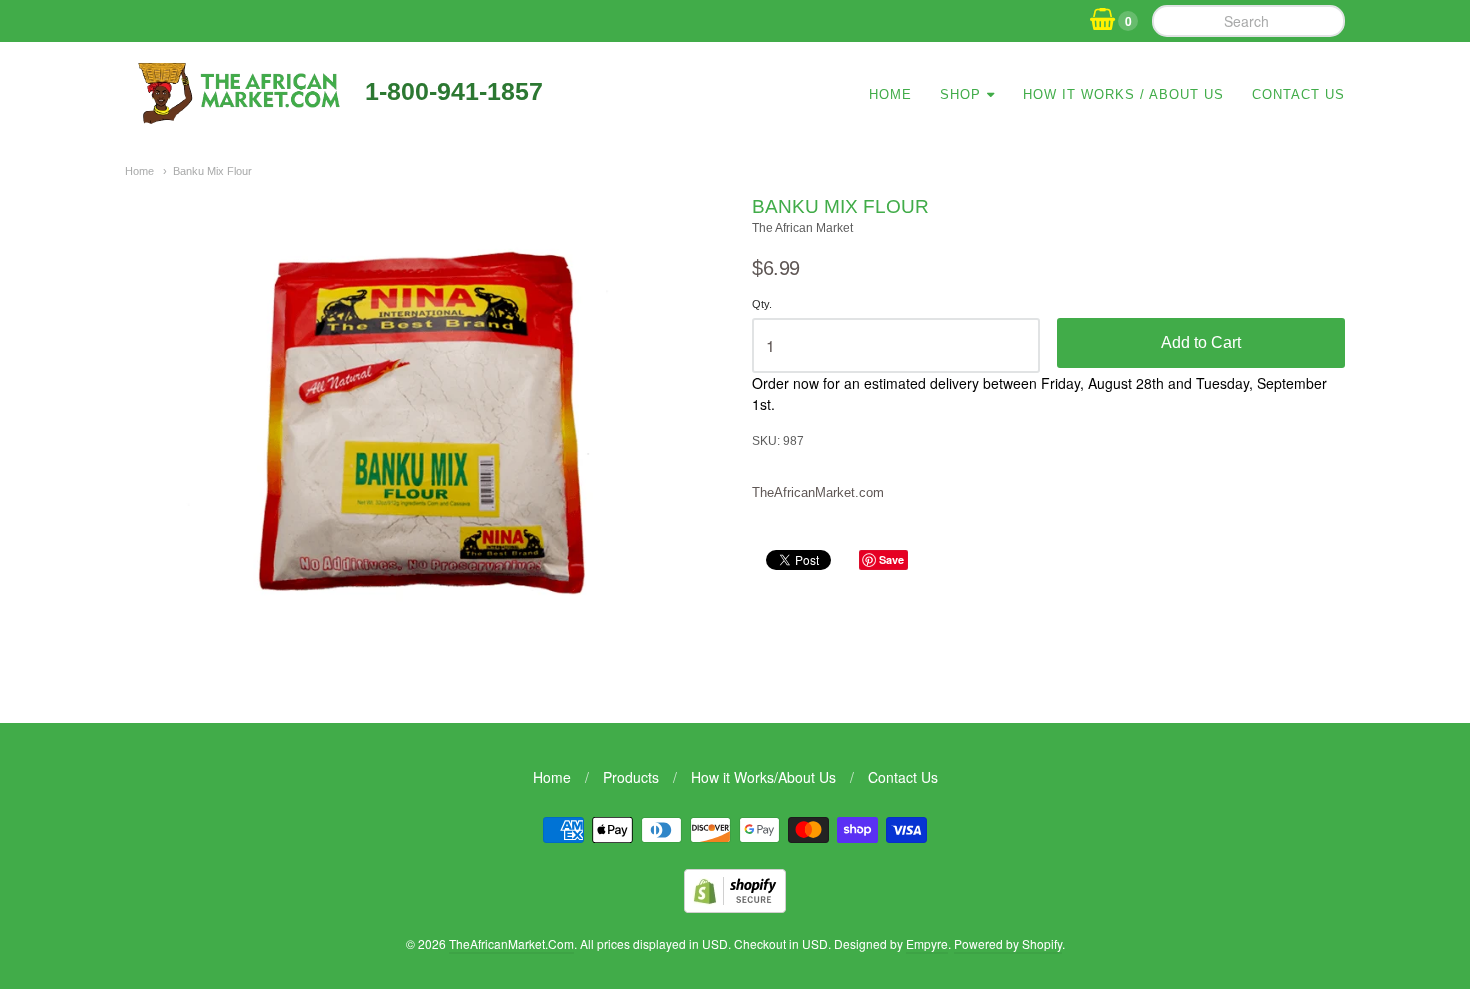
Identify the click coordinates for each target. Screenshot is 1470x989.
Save (891, 559)
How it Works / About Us (1123, 94)
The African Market (802, 228)
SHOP (960, 94)
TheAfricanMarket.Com (511, 943)
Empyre (927, 943)
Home (890, 94)
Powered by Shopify (1008, 943)
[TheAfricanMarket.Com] (237, 117)
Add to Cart (1201, 342)
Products (631, 777)
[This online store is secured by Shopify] (735, 906)
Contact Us (1298, 94)
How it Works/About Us (763, 777)
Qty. (762, 304)
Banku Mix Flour (212, 171)
